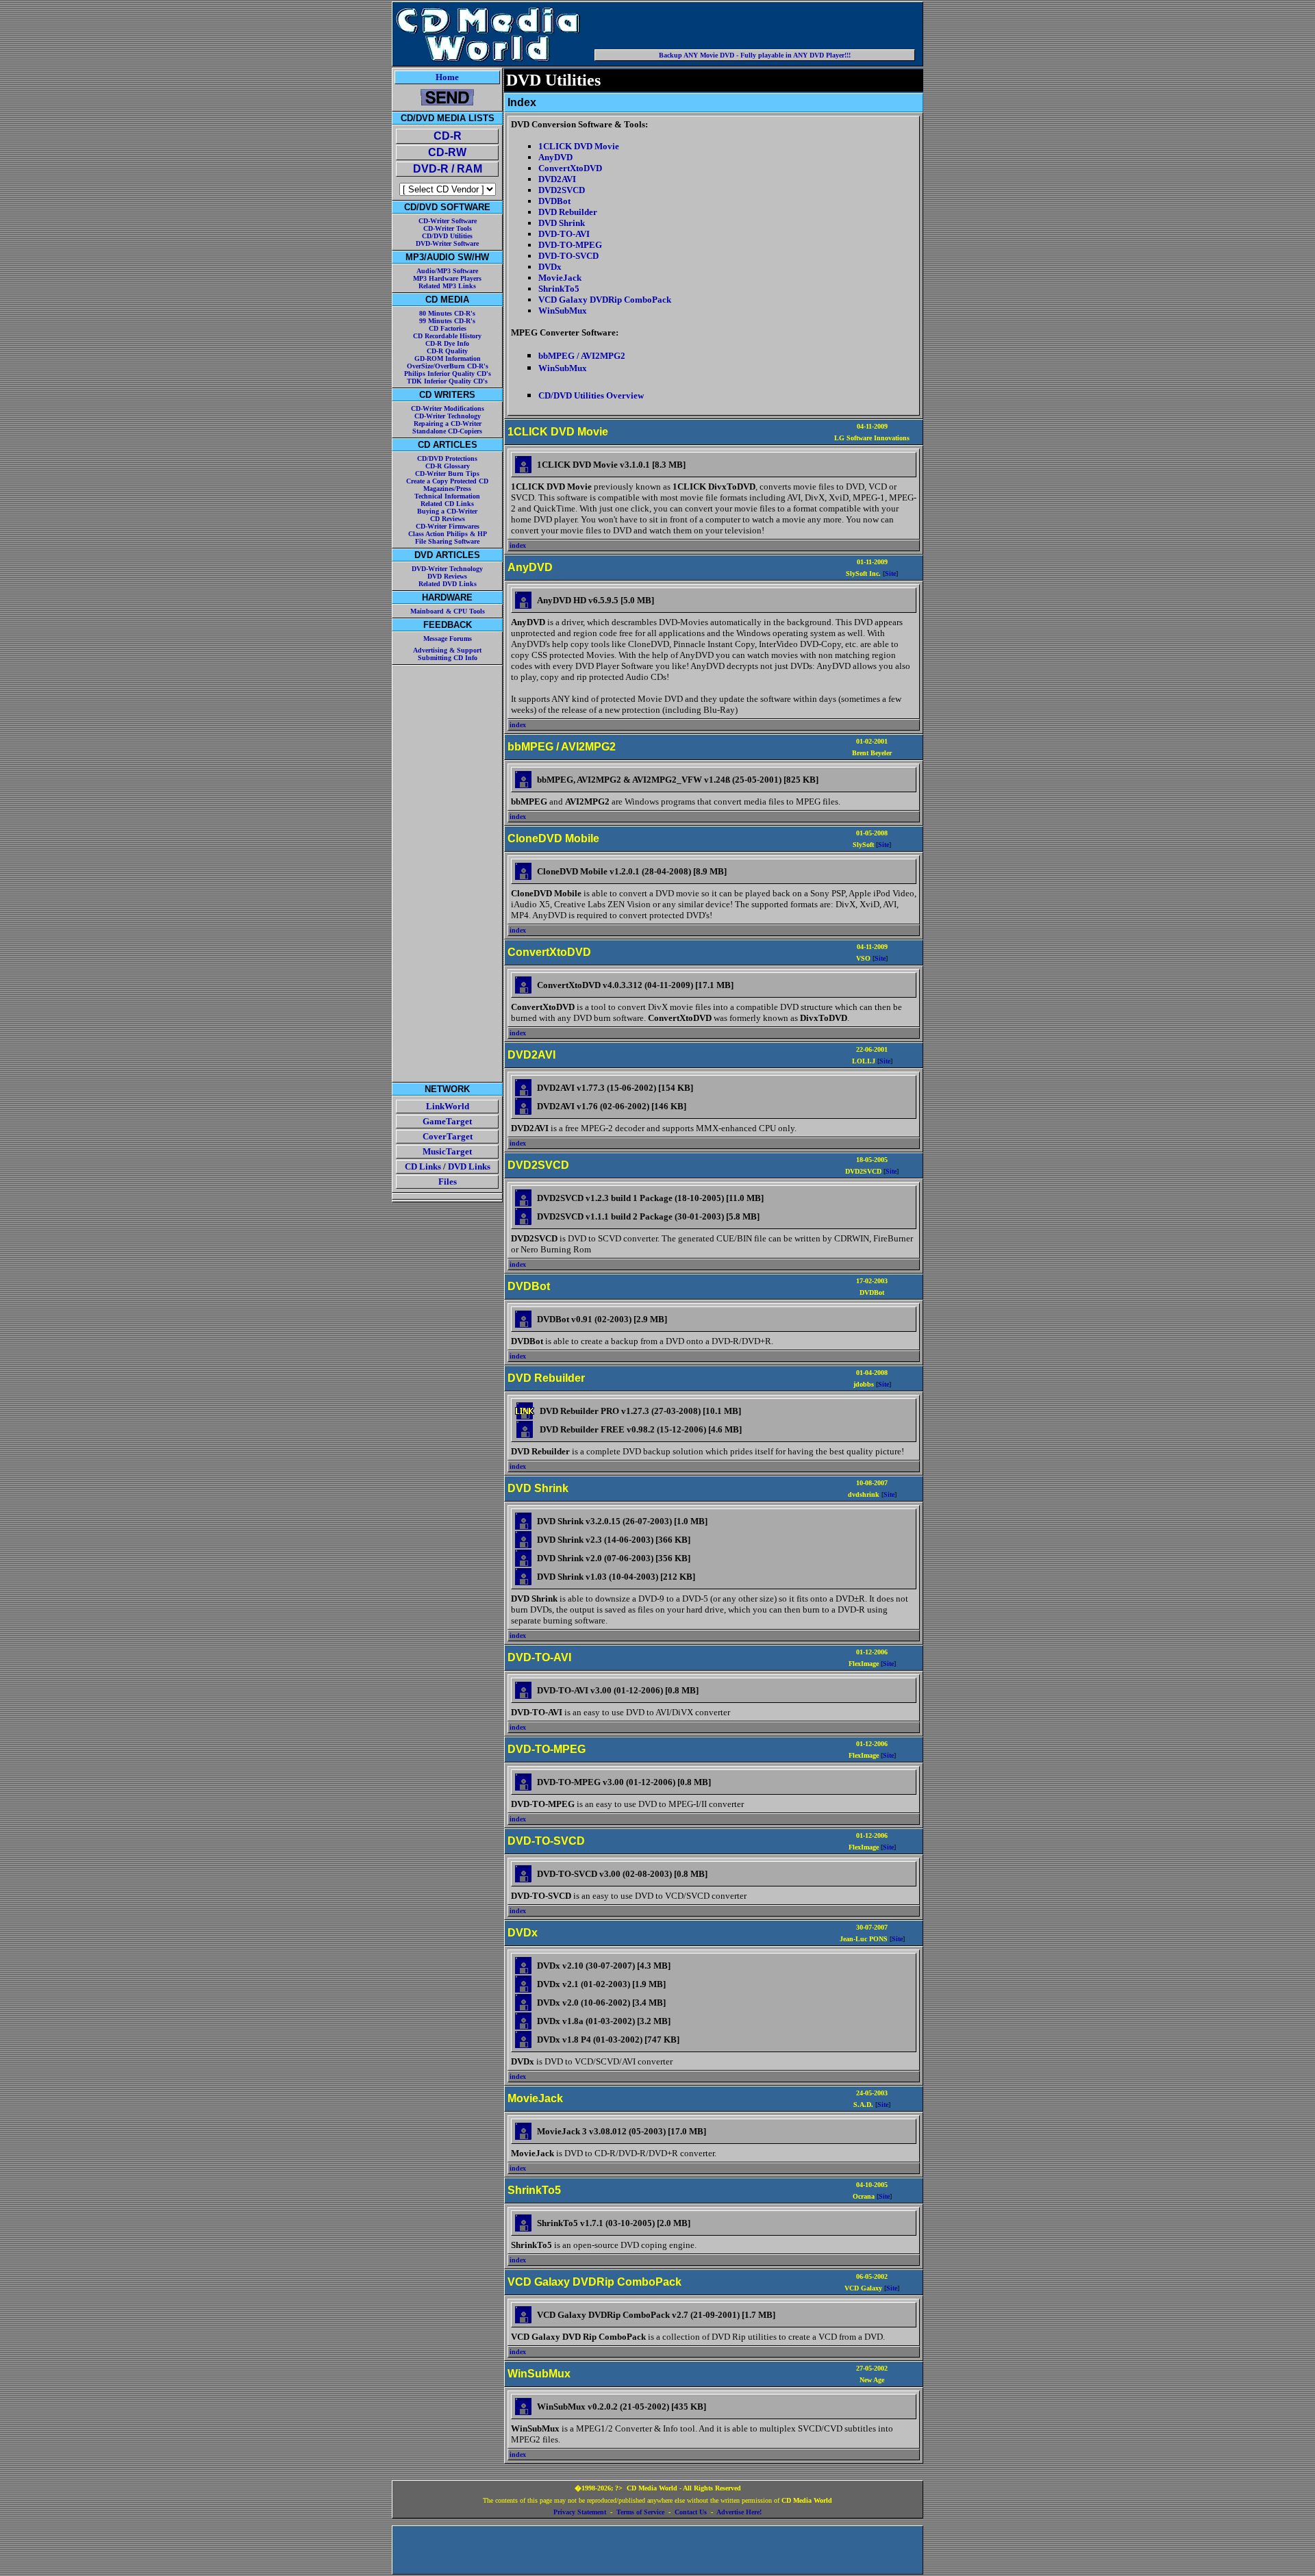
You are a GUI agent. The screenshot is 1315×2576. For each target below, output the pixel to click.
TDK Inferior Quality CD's (447, 381)
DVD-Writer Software (447, 243)
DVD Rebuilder (568, 212)
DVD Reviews (447, 576)
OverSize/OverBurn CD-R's (448, 366)
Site (890, 573)
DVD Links (469, 1166)
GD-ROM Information (448, 358)
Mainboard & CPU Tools (448, 611)
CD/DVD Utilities (447, 236)
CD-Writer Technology (448, 416)
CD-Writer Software (448, 221)
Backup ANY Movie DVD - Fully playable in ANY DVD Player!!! (755, 55)
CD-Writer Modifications (448, 408)
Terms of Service (640, 2512)
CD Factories (448, 328)
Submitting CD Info (448, 658)
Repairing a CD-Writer (448, 424)
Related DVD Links (448, 584)
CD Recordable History (447, 336)
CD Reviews (448, 519)
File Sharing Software (447, 541)
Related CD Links (447, 504)
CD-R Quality (447, 351)
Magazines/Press (447, 489)
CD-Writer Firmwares (448, 526)
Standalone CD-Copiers (447, 431)
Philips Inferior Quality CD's (448, 374)
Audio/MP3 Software (447, 271)
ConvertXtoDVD (570, 168)
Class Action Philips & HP (448, 534)
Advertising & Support (447, 650)
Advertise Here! (739, 2512)
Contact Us (691, 2512)
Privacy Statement (580, 2512)
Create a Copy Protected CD (447, 481)
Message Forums (448, 639)
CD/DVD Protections (447, 458)
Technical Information (447, 496)
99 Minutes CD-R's (447, 321)
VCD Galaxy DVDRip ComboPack (605, 300)
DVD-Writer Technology (447, 569)
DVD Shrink (562, 223)
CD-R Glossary (448, 466)
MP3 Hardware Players (447, 278)
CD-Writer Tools (448, 228)
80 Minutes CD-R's (447, 313)
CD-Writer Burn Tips (447, 473)
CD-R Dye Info (447, 343)
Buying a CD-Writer (447, 511)
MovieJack (560, 278)
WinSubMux (563, 311)
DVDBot (554, 201)
